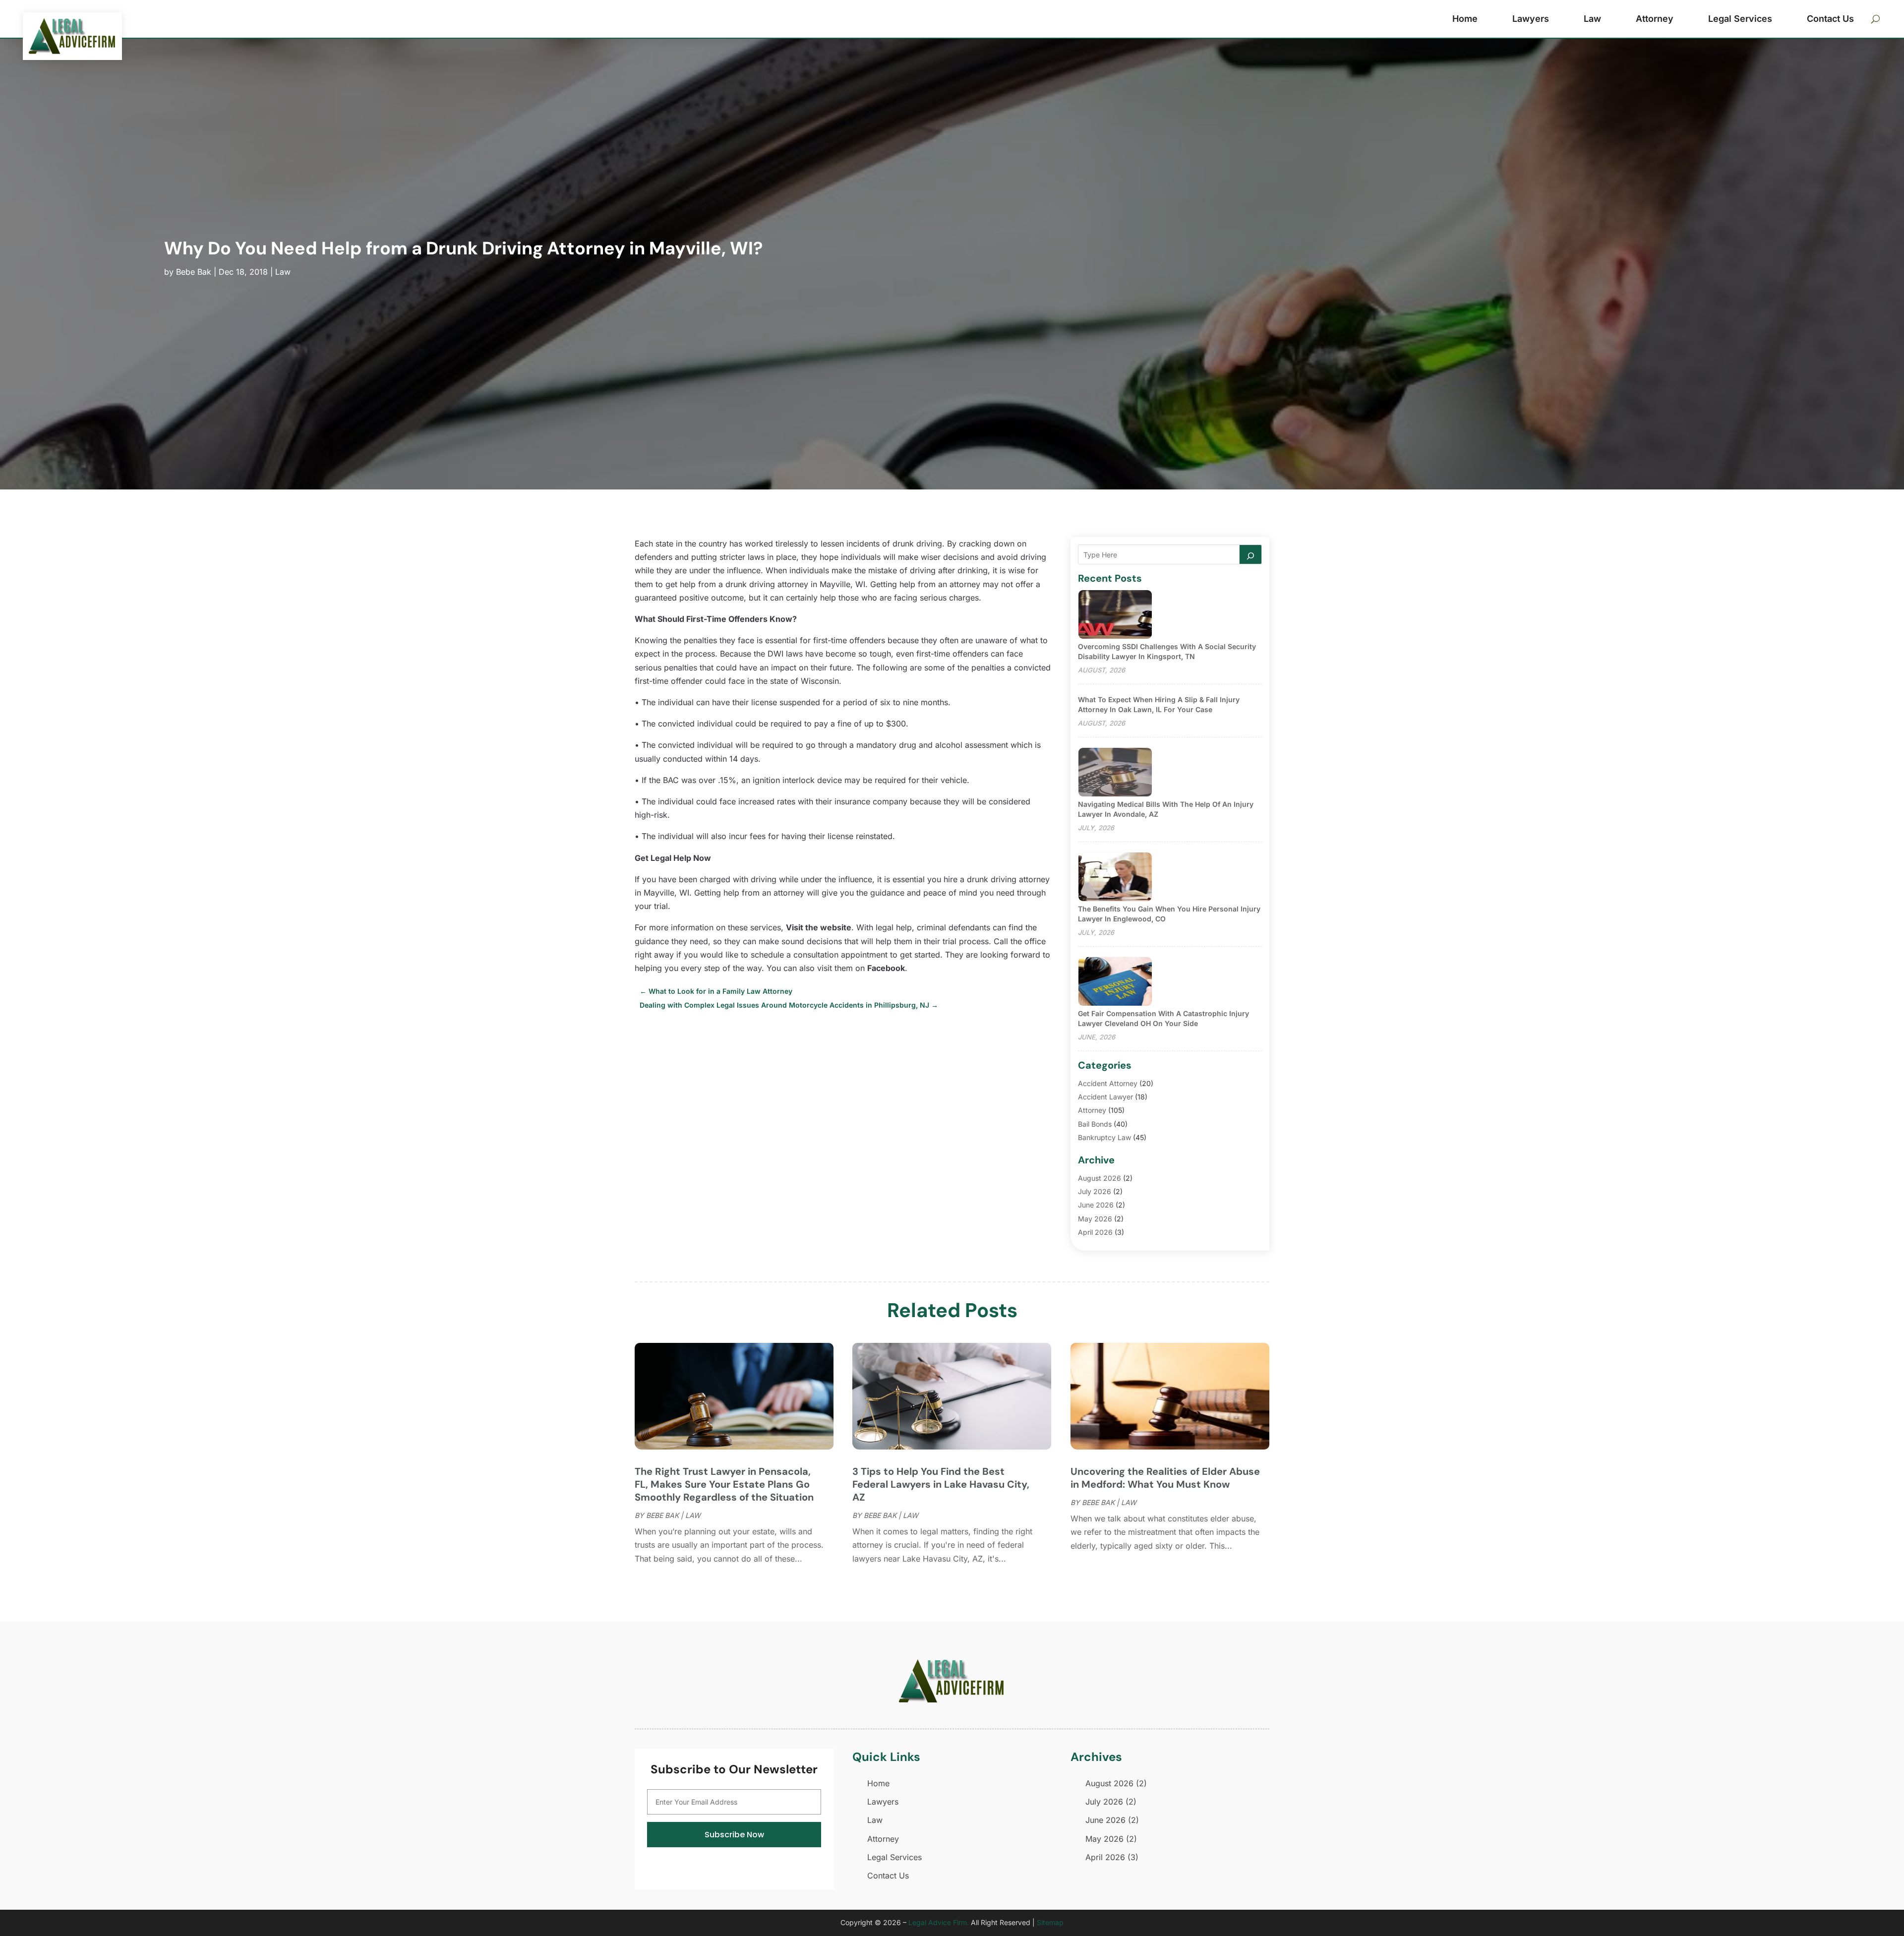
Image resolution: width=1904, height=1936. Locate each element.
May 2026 (1095, 1219)
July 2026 (1095, 1191)
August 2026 (1100, 1178)
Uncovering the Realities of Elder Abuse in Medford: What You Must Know (1165, 1478)
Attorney (1655, 19)
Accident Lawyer (1105, 1097)
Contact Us (1830, 19)
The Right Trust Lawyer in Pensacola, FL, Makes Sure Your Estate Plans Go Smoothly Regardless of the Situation (724, 1484)
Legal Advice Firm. (939, 1922)
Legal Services (1740, 19)
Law (1592, 19)
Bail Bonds (1095, 1124)
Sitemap (1050, 1922)
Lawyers (1531, 19)
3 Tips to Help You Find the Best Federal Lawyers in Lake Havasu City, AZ (941, 1484)
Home (1465, 19)
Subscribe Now (734, 1835)
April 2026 (1095, 1232)
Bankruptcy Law (1104, 1137)
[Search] (1250, 554)
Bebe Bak (194, 272)
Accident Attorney (1108, 1083)
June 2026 (1096, 1205)
